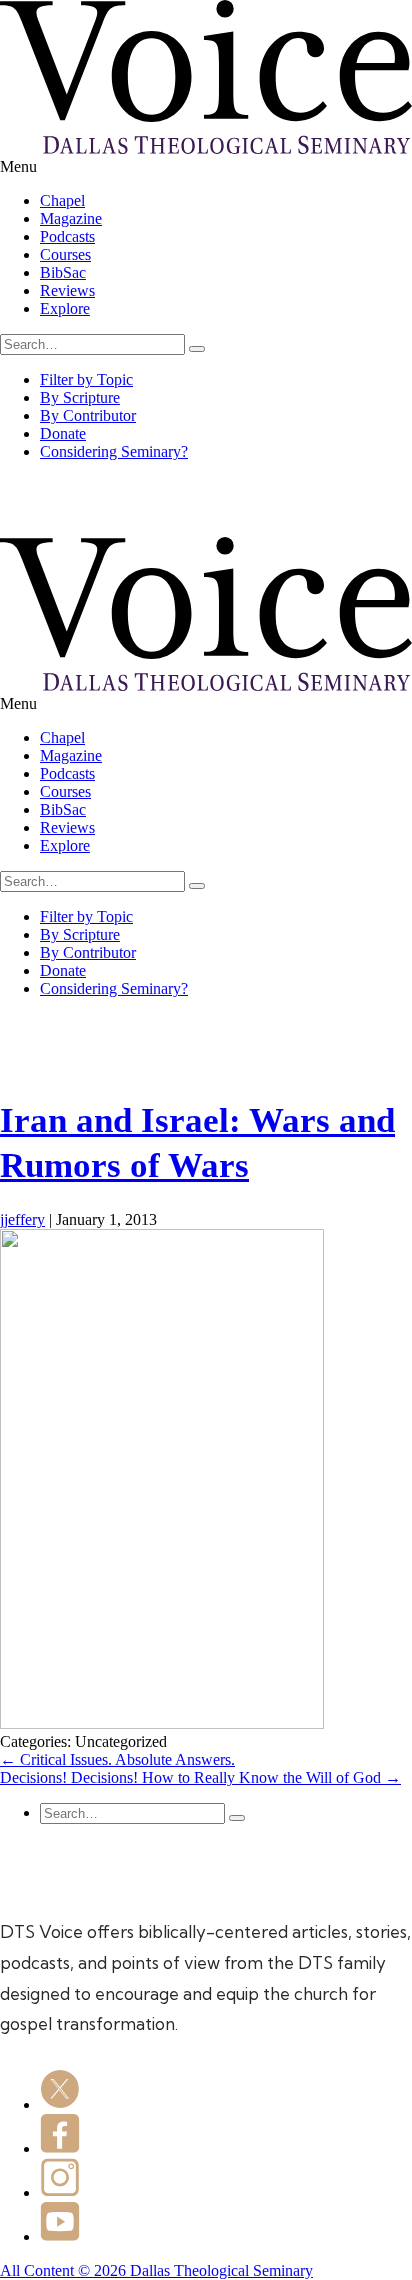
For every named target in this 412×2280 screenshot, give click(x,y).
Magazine (71, 218)
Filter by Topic (86, 379)
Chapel (62, 200)
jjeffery (22, 1219)
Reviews (67, 290)
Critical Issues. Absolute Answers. (117, 1759)
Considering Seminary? (114, 451)
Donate (63, 433)
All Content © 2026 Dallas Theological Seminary (156, 2270)
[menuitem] (226, 201)
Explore (65, 308)
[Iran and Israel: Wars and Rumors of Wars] (162, 1723)
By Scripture (80, 397)
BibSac (63, 272)
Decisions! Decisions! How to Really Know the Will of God (200, 1777)
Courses (65, 254)
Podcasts (67, 236)
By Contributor (88, 415)
